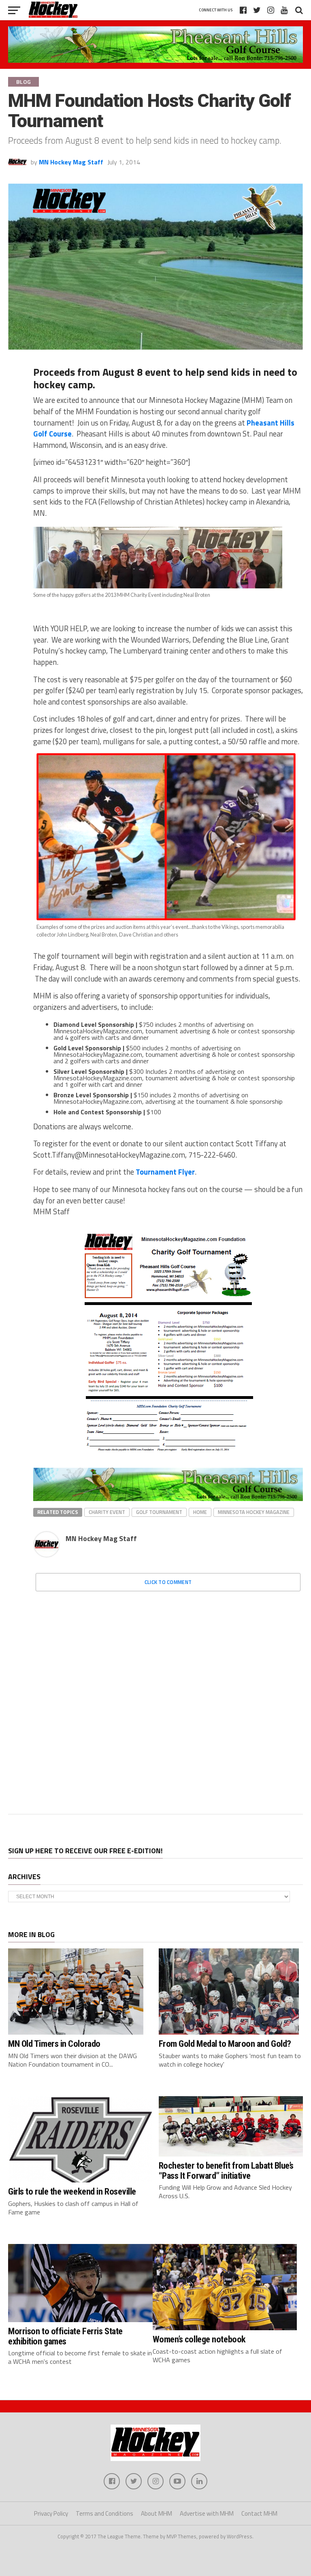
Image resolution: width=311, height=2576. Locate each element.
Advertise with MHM (207, 2513)
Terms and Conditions (104, 2513)
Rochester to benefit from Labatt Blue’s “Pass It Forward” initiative (226, 2170)
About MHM (157, 2513)
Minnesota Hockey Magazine (254, 1512)
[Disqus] (168, 1699)
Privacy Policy (51, 2513)
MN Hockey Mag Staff (71, 162)
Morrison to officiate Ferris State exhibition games (65, 2336)
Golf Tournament (159, 1512)
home (200, 1512)
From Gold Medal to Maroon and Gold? (225, 2044)
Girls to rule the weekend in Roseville (72, 2191)
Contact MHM (259, 2513)
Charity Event (107, 1512)
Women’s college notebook (199, 2339)
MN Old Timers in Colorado (54, 2044)
